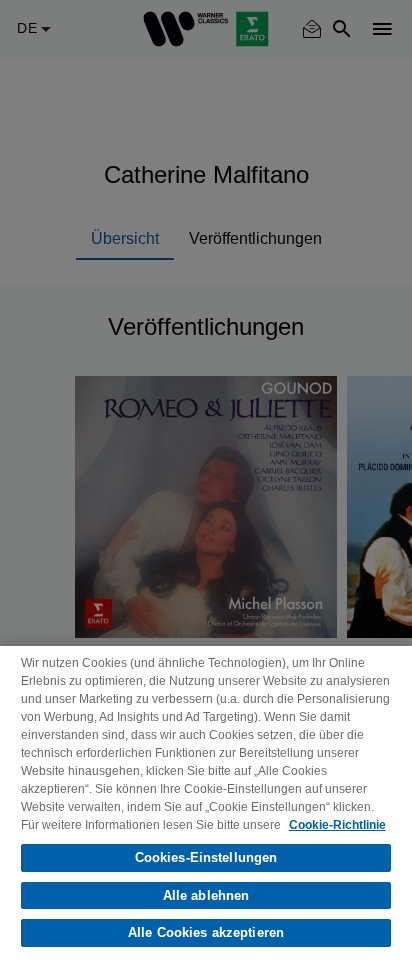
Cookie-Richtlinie (337, 825)
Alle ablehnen (206, 895)
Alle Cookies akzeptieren (206, 932)
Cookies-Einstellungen (206, 857)
